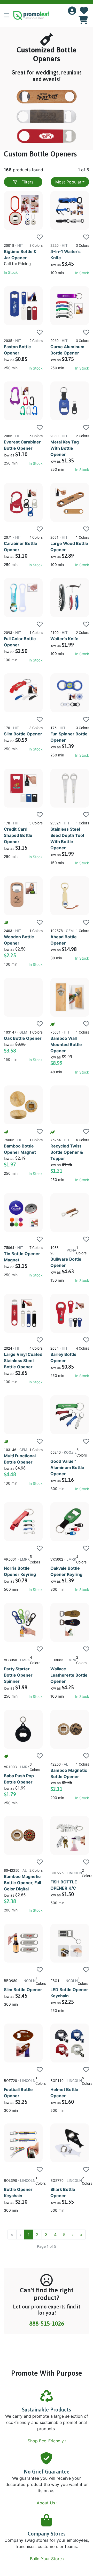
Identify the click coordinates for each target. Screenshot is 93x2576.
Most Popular (68, 182)
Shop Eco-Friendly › (48, 2441)
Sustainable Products (47, 2410)
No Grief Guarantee (47, 2472)
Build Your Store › (48, 2559)
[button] (9, 16)
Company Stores (47, 2534)
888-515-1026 (47, 2324)
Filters (27, 182)
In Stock (11, 272)
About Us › (48, 2503)
